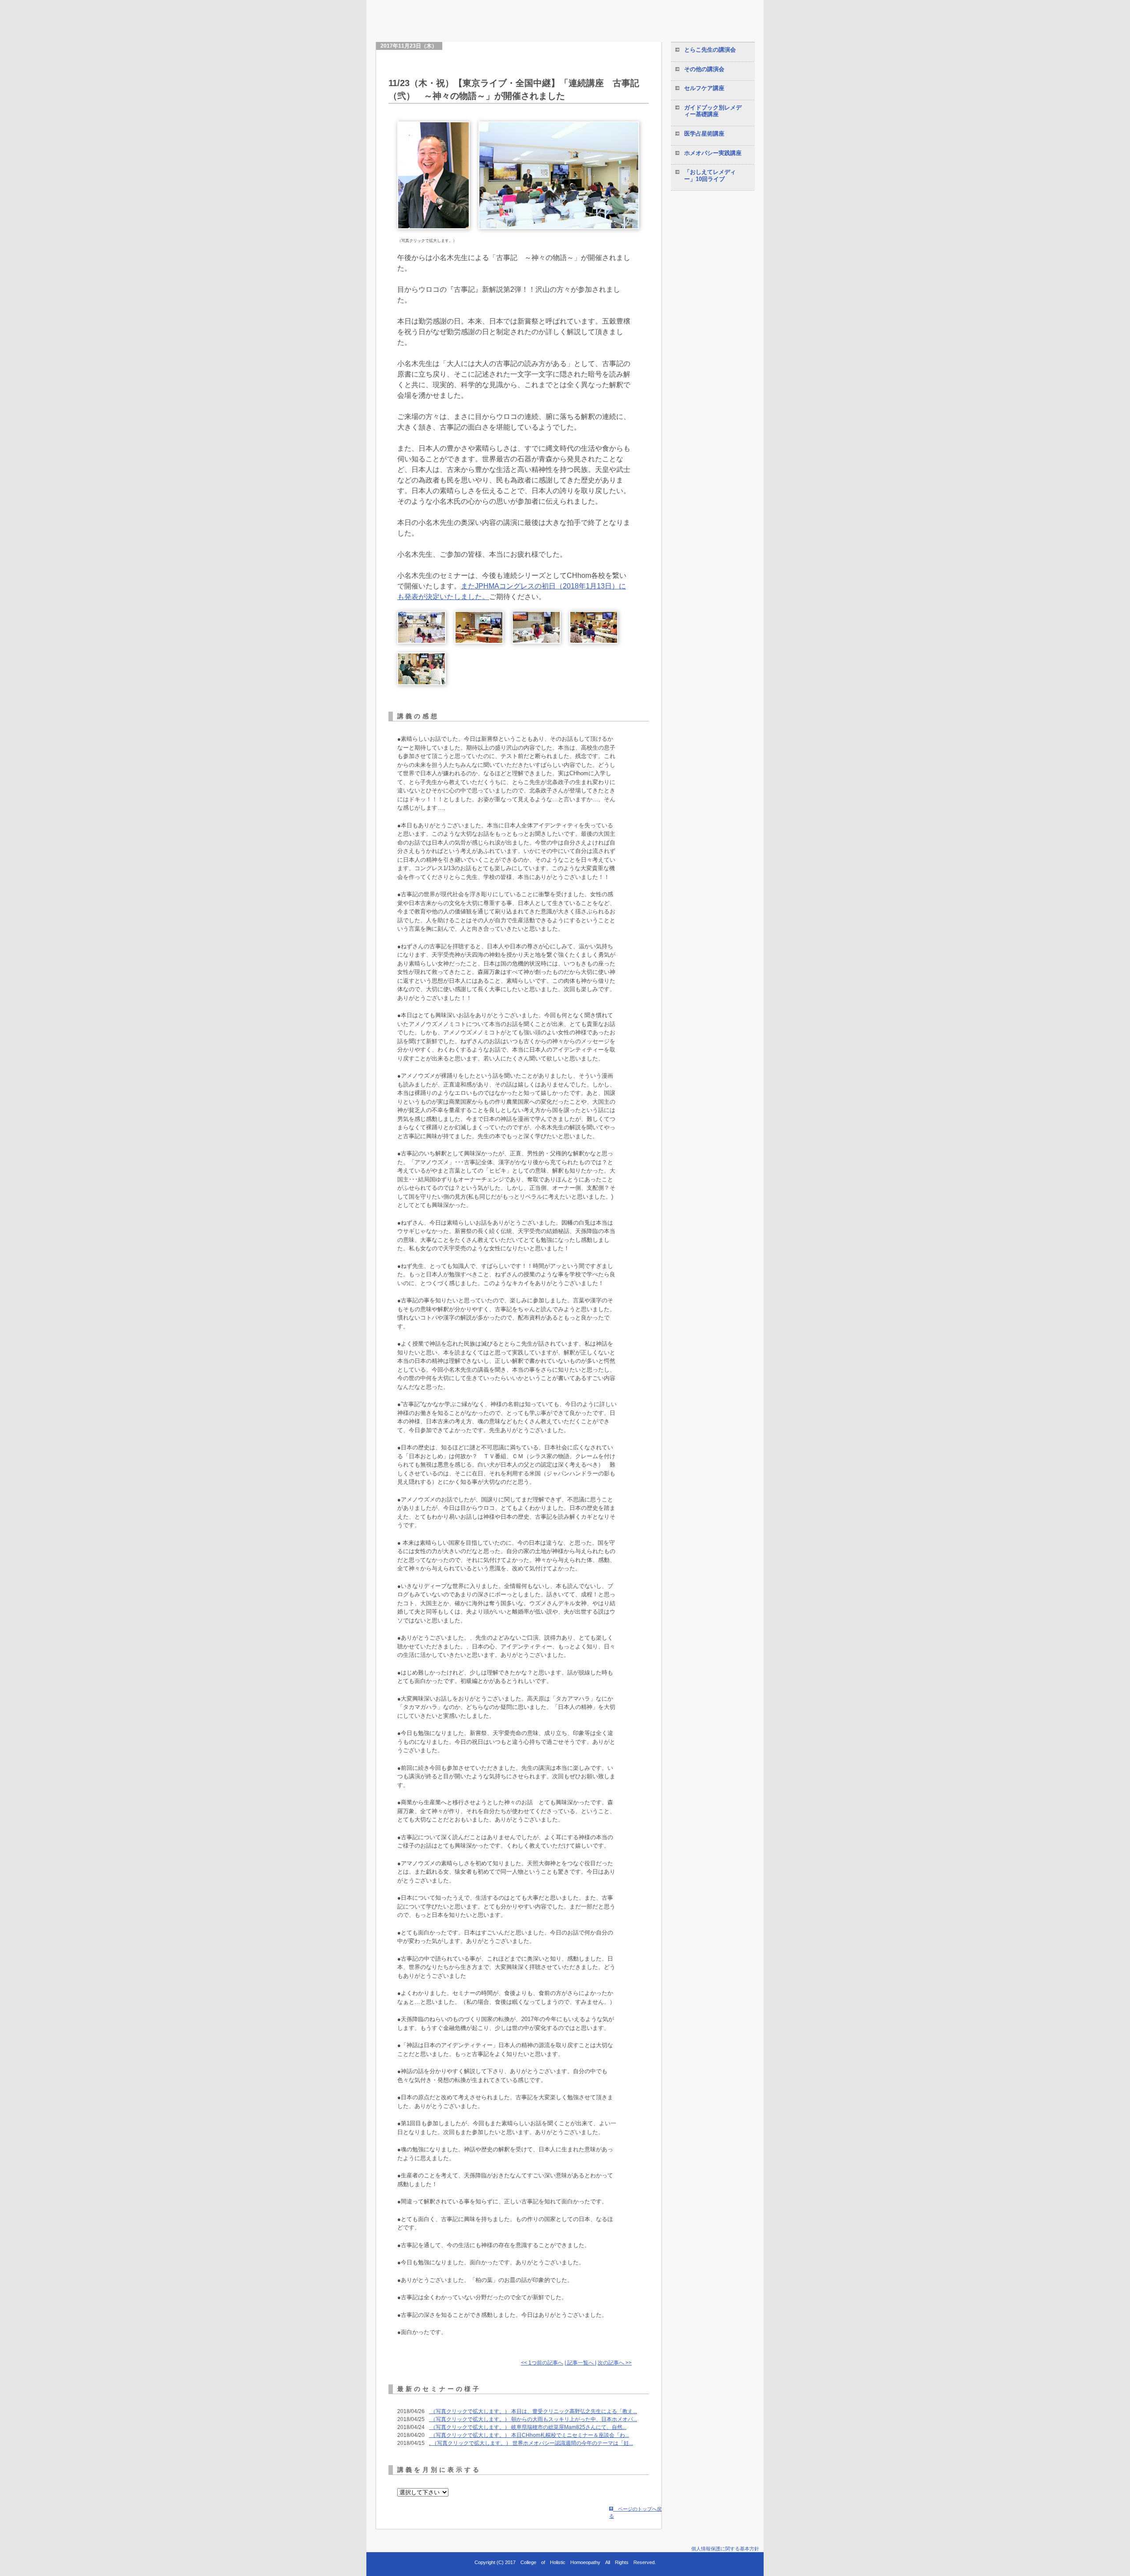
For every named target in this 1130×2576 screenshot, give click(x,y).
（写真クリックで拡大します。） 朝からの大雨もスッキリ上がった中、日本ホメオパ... (533, 2419)
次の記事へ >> (615, 2363)
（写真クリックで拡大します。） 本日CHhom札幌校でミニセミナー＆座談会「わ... (529, 2435)
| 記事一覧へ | (580, 2363)
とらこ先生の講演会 (710, 50)
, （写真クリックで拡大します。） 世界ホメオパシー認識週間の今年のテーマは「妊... (531, 2443)
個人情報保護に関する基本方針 (725, 2549)
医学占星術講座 (704, 134)
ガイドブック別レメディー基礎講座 (713, 111)
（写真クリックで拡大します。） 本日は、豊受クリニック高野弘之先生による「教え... (533, 2411)
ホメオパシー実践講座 (713, 153)
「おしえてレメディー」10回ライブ (710, 175)
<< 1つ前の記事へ (542, 2363)
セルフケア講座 (704, 88)
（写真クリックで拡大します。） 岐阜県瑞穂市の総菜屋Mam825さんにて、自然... (528, 2427)
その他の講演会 (704, 69)
